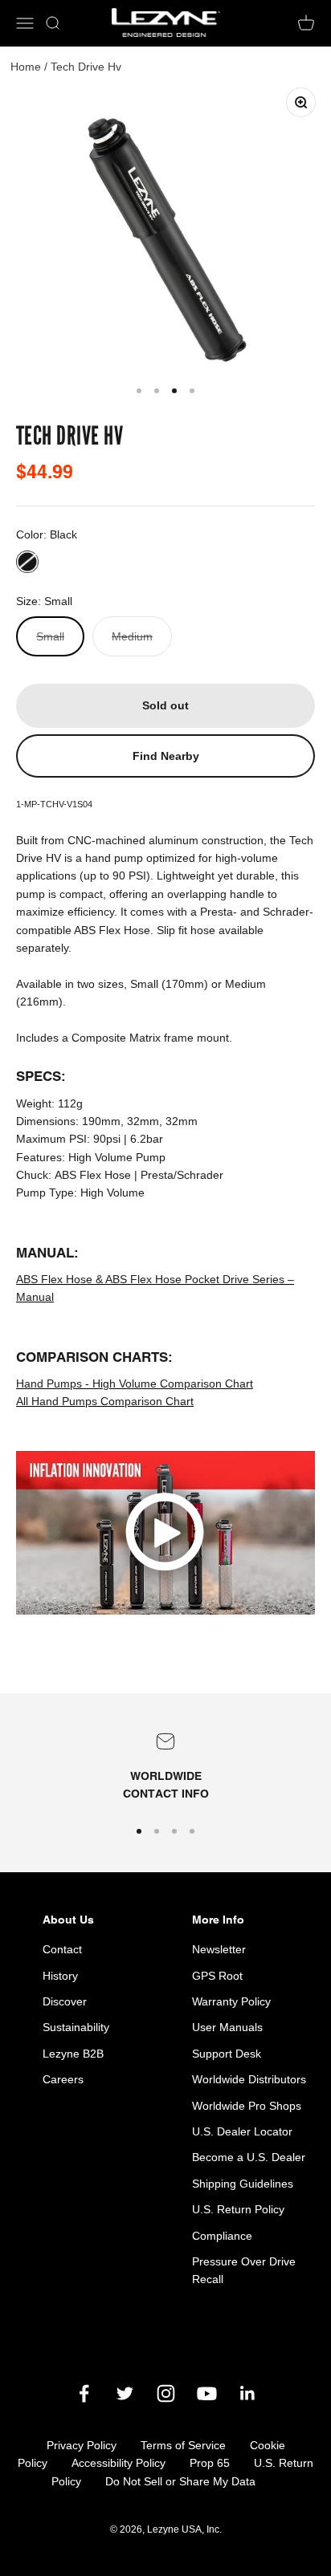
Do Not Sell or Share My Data (180, 2481)
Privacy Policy (82, 2445)
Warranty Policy (231, 2001)
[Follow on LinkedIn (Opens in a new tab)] (248, 2393)
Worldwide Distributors (249, 2079)
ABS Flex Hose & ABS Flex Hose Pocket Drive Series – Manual (155, 1288)
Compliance (222, 2236)
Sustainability (76, 2027)
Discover (65, 2001)
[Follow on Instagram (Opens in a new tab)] (166, 2393)
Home (26, 67)
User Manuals (227, 2027)
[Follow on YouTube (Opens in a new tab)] (207, 2393)
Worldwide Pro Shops (247, 2106)
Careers (63, 2079)
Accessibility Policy (119, 2463)
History (60, 1976)
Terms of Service (183, 2445)
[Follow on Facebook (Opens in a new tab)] (84, 2393)
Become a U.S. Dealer (249, 2157)
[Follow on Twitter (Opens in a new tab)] (125, 2393)
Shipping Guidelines (243, 2184)
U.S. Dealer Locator (242, 2131)
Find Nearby (166, 756)
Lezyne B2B (73, 2054)
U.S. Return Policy (238, 2209)
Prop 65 (210, 2463)
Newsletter (219, 1949)
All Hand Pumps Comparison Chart (105, 1401)
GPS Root (217, 1976)
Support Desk (227, 2054)
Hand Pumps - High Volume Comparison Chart (135, 1383)
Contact (62, 1949)
